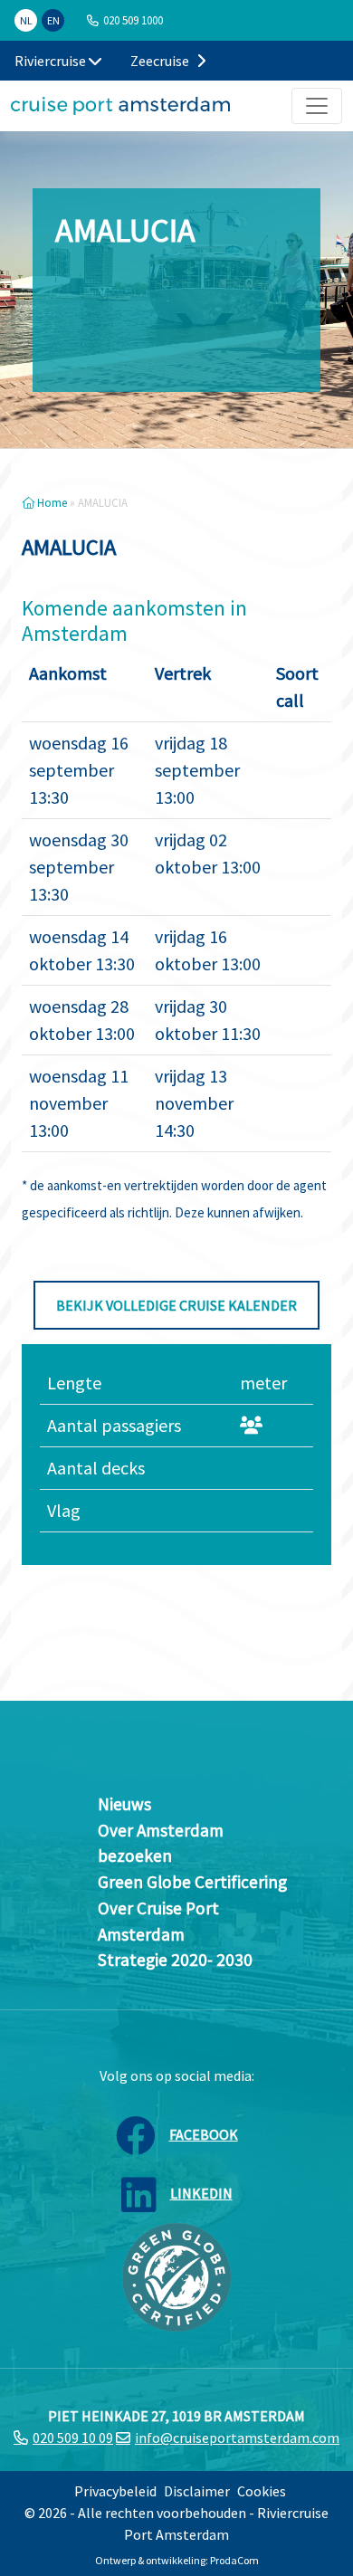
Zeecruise (161, 61)
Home (51, 502)
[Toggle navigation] (317, 106)
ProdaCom (234, 2560)
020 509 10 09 (73, 2438)
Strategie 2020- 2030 (175, 1960)
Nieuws (124, 1804)
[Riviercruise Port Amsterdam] (120, 106)
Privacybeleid (115, 2491)
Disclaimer (197, 2491)
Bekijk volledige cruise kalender (176, 1305)
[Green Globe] (176, 2275)
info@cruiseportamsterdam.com (237, 2438)
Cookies (262, 2491)
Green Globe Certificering (192, 1882)
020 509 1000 (133, 20)
